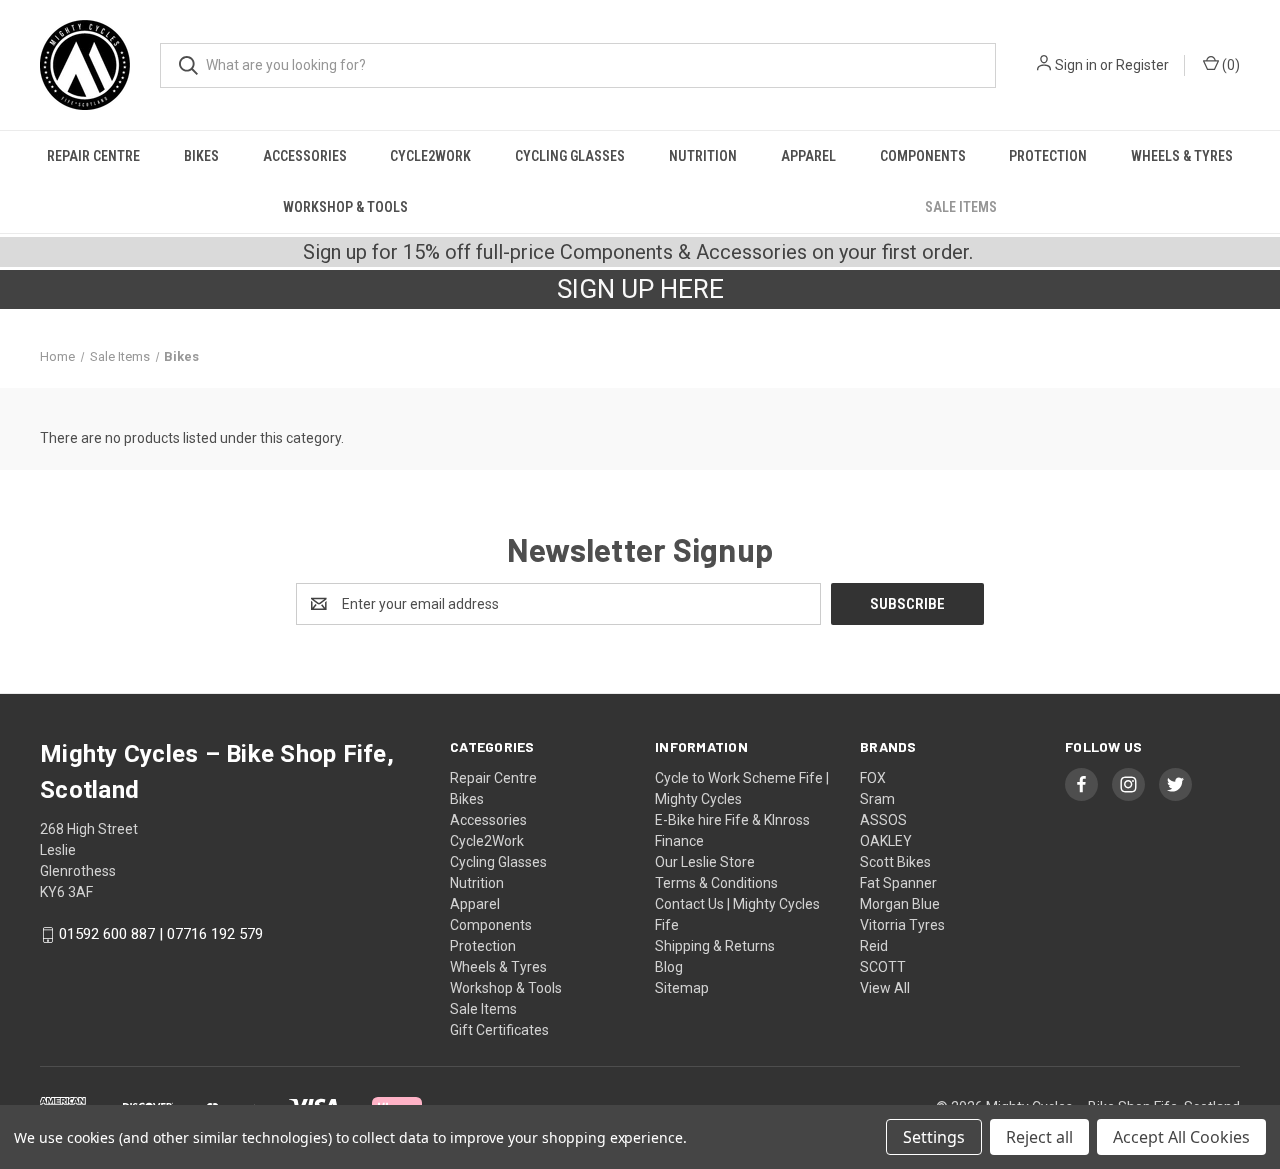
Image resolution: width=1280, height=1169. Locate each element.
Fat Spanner (898, 883)
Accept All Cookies (1181, 1137)
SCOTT (883, 967)
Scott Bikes (895, 862)
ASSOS (883, 820)
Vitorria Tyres (902, 925)
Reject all (1039, 1137)
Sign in (1076, 65)
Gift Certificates (499, 1030)
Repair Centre (93, 156)
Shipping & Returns (715, 946)
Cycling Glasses (570, 156)
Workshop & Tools (345, 207)
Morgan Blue (900, 904)
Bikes (201, 156)
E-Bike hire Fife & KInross (732, 820)
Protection (1048, 156)
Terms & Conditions (716, 883)
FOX (873, 778)
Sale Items (961, 207)
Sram (877, 799)
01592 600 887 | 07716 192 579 (161, 935)
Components (923, 156)
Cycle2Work (430, 156)
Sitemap (682, 988)
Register (1142, 65)
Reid (874, 946)
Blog (669, 967)
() (1229, 65)
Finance (679, 841)
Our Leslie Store (705, 862)
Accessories (305, 156)
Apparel (808, 156)
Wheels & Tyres (1182, 156)
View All (885, 988)
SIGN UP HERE (640, 289)
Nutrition (703, 156)
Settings (934, 1137)
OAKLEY (886, 841)
